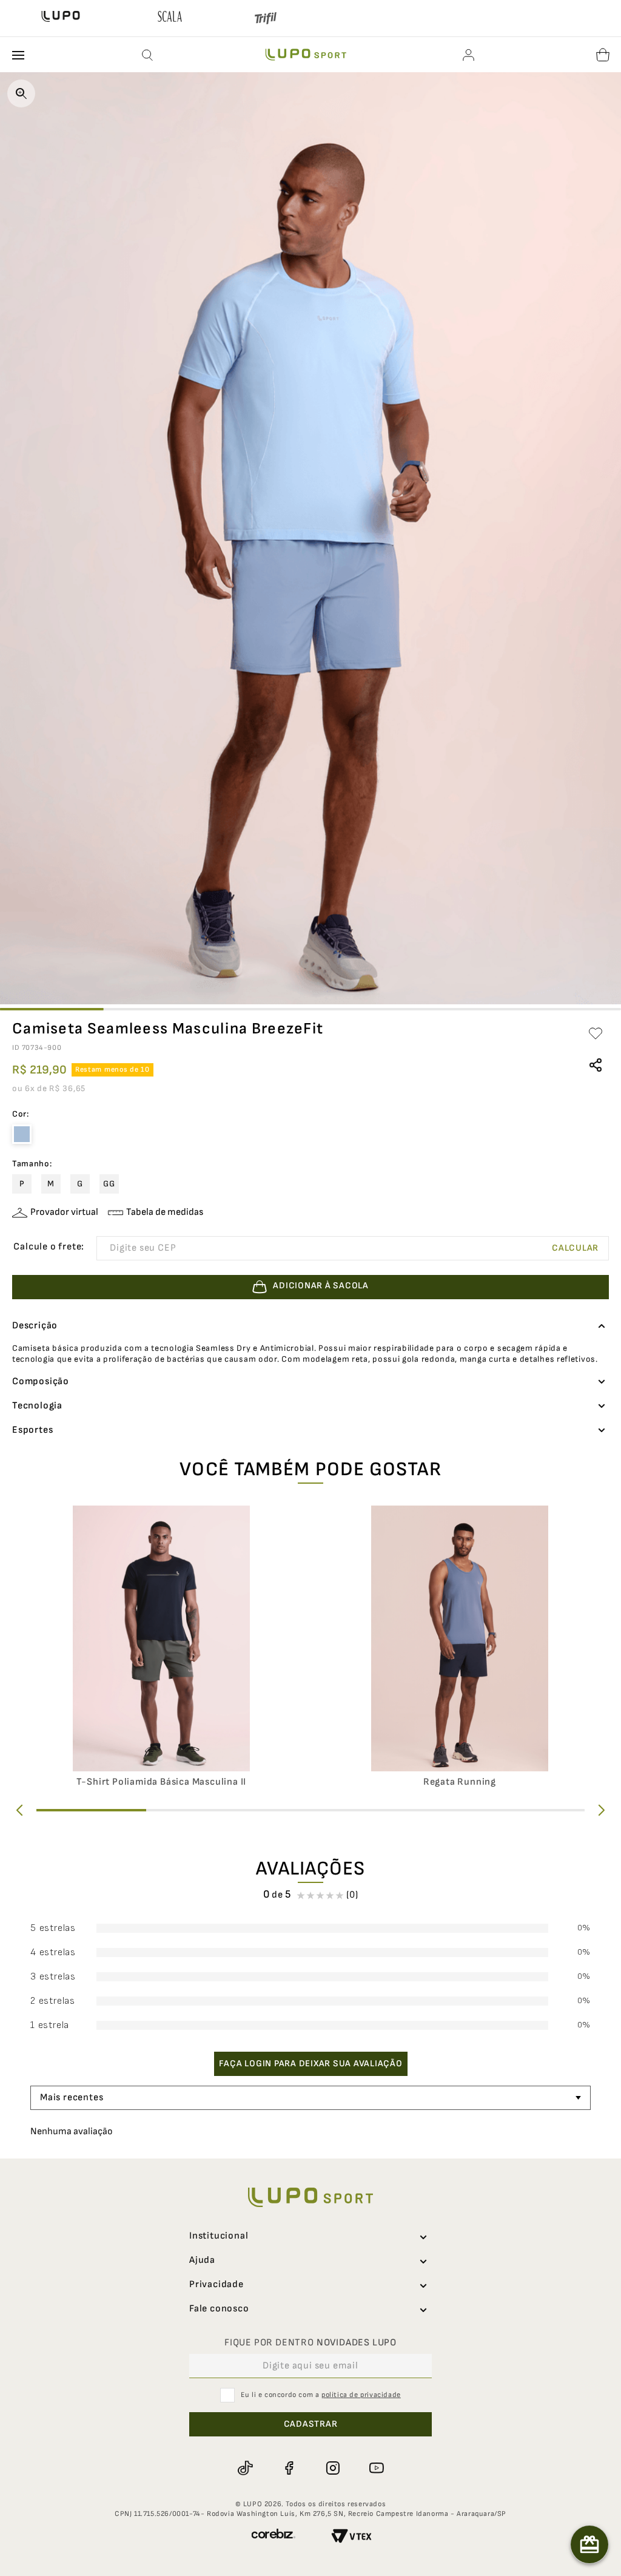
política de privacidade (361, 2419)
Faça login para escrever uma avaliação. (311, 2088)
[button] (148, 55)
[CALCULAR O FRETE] (576, 1248)
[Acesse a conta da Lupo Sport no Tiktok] (245, 2492)
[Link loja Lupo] (61, 18)
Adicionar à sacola (321, 2561)
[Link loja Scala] (170, 18)
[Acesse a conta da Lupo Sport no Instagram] (332, 2492)
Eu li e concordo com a (321, 2419)
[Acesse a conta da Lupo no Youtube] (376, 2492)
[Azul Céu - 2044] (22, 1134)
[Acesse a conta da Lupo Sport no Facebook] (289, 2492)
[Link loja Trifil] (266, 21)
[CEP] (277, 1248)
